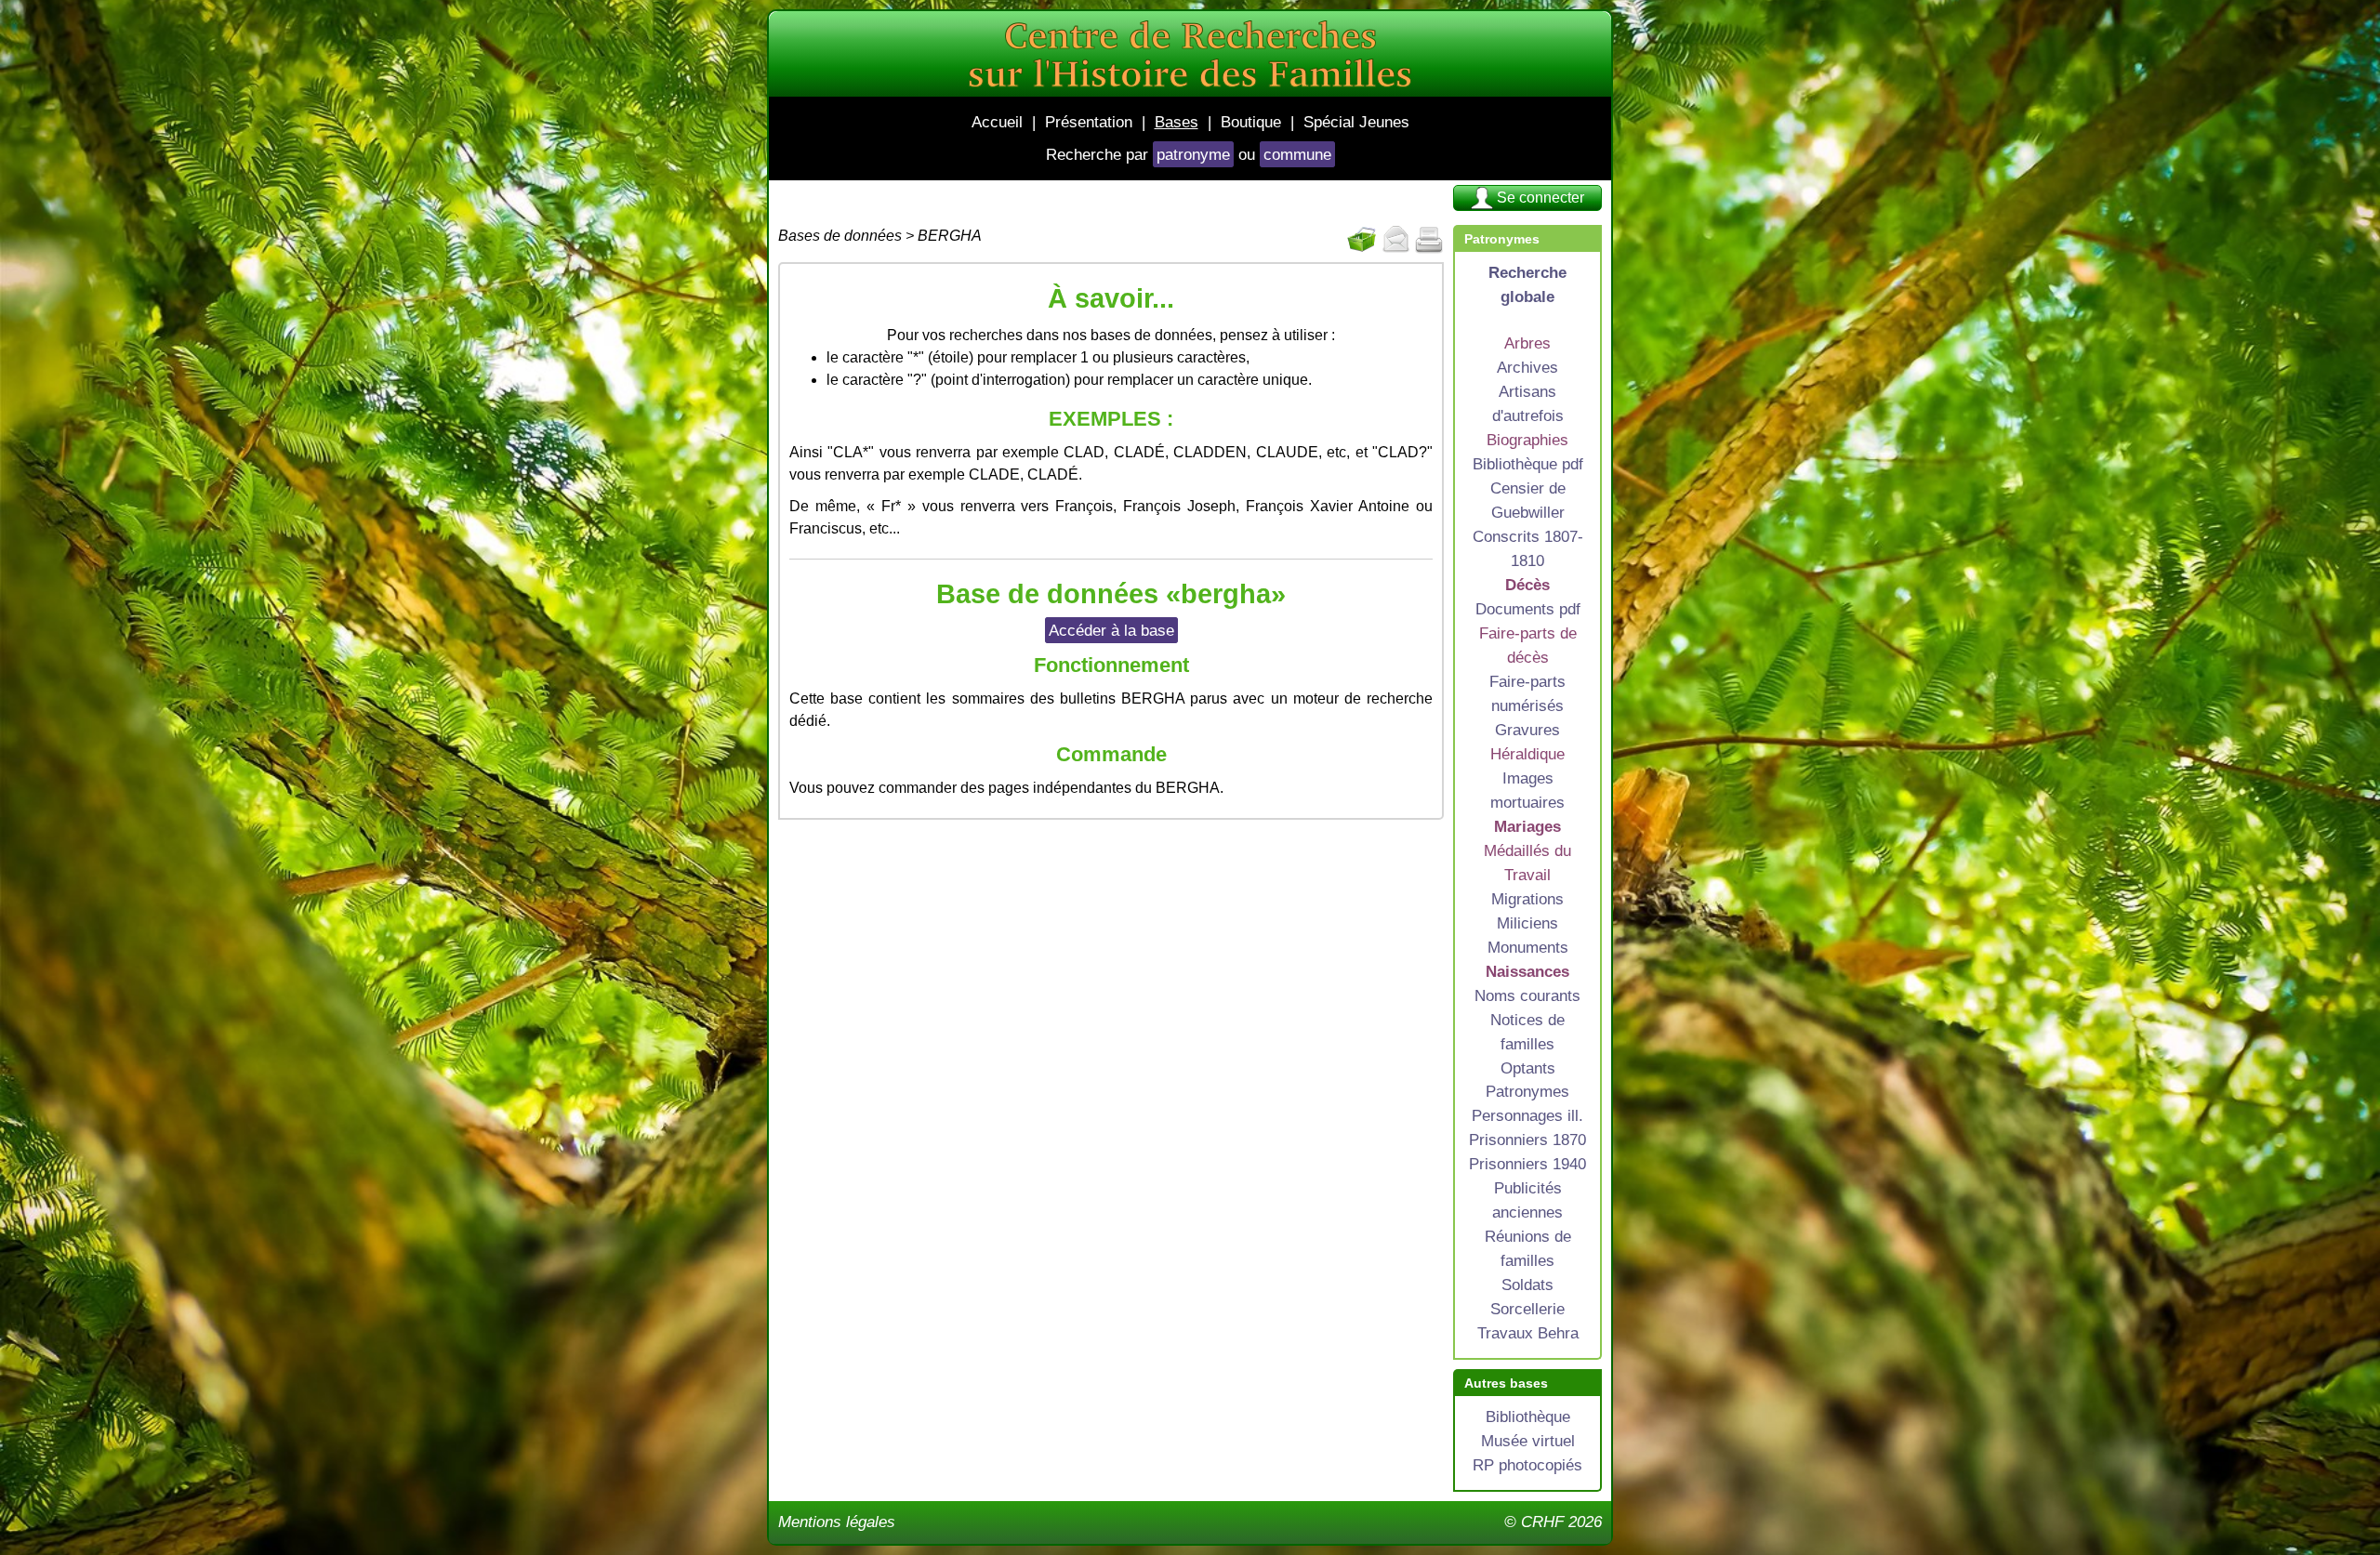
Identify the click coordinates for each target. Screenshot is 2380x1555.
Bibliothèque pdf (1528, 464)
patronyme (1193, 154)
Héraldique (1527, 754)
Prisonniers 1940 (1527, 1164)
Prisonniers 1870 (1527, 1140)
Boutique (1251, 122)
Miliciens (1527, 923)
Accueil (997, 122)
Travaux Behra (1528, 1333)
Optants (1528, 1068)
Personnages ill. (1527, 1115)
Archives (1527, 367)
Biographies (1527, 440)
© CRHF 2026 (1553, 1522)
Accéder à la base (1111, 630)
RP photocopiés (1527, 1465)
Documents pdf (1528, 609)
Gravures (1527, 730)
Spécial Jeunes (1356, 122)
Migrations (1527, 899)
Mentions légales (837, 1522)
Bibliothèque (1528, 1417)
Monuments (1528, 947)
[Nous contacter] (1395, 240)
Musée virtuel (1528, 1441)
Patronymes (1527, 1091)
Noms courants (1527, 995)
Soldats (1527, 1285)
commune (1297, 154)
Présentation (1089, 122)
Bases (1177, 122)
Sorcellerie (1527, 1309)
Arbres (1527, 343)
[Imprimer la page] (1429, 240)
